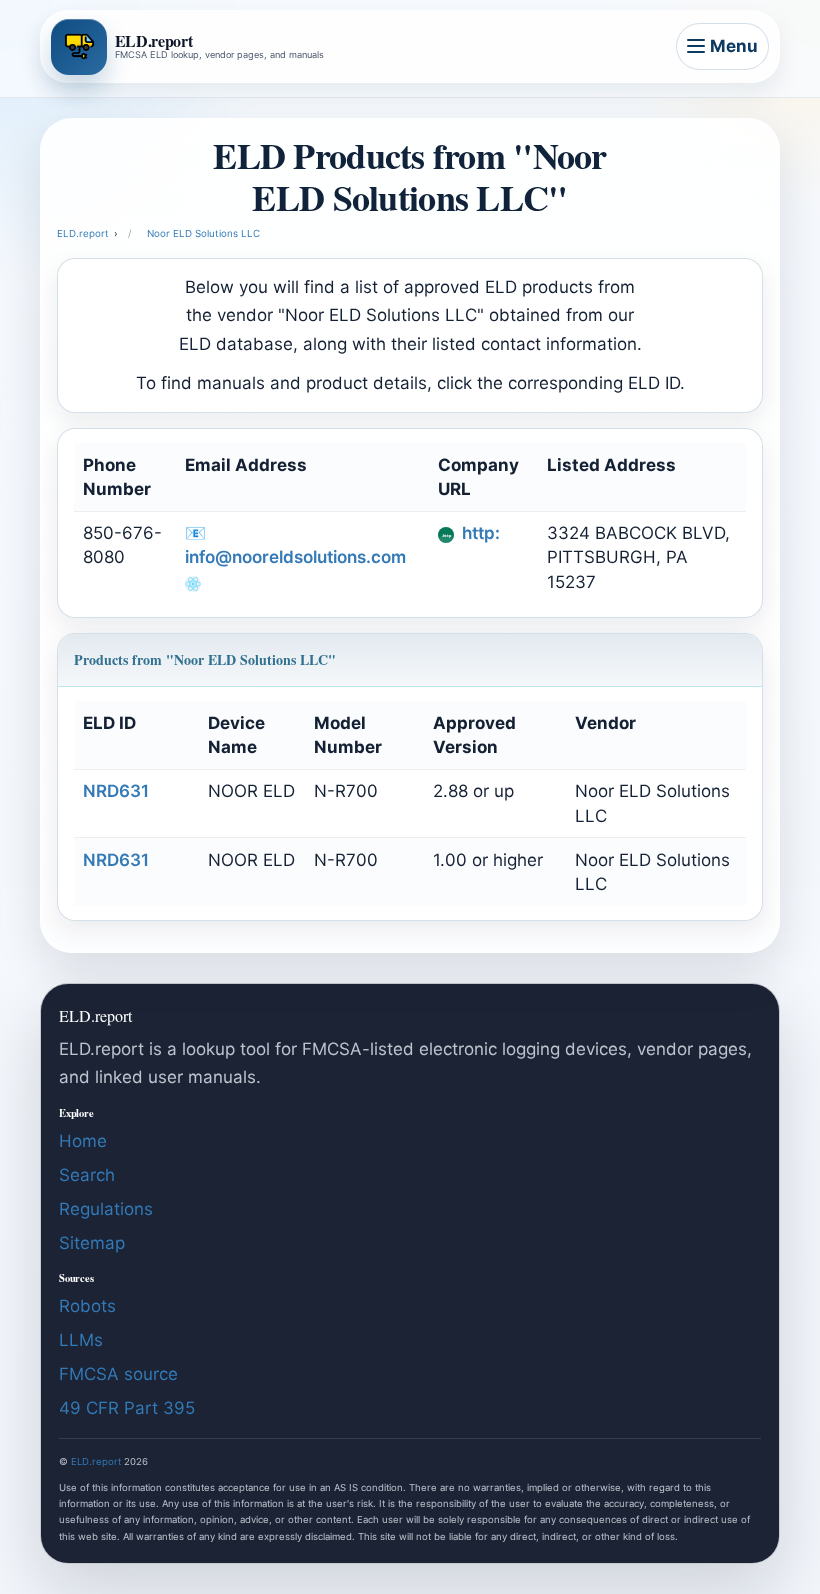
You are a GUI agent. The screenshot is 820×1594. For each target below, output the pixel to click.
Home (83, 1141)
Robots (87, 1306)
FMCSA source (118, 1374)
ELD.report (96, 1461)
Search (87, 1175)
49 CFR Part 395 (127, 1408)
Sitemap (92, 1243)
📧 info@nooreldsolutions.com (295, 545)
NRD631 (116, 791)
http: (479, 533)
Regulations (106, 1209)
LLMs (81, 1340)
